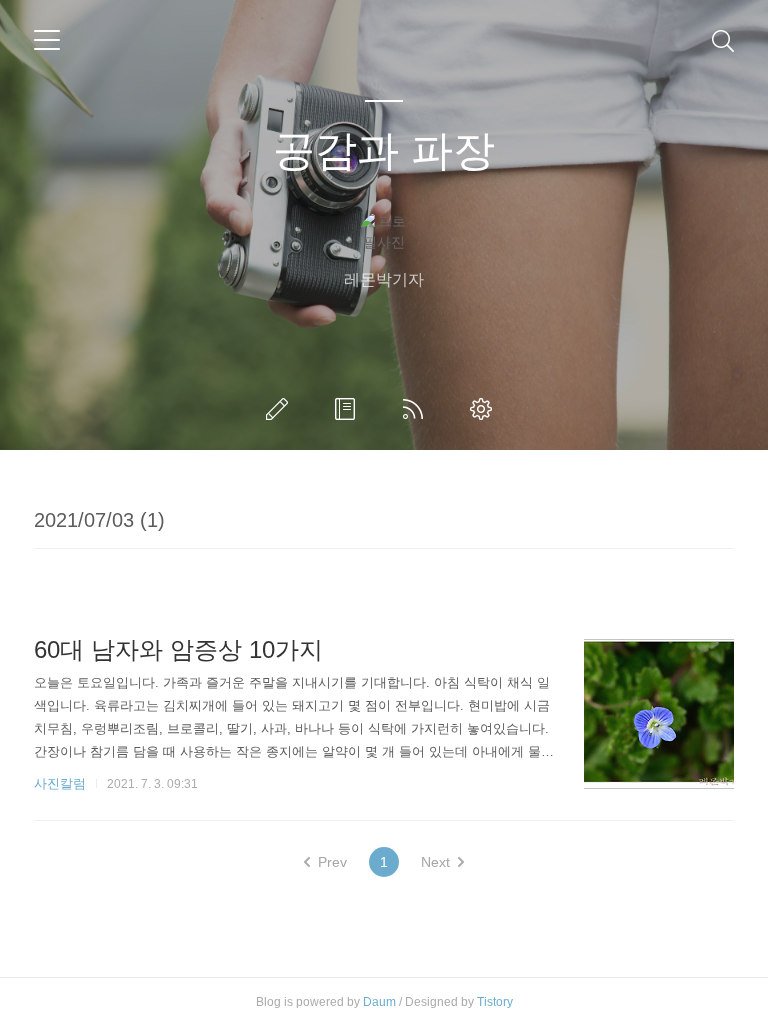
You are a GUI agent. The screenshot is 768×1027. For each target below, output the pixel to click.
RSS (417, 409)
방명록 (349, 409)
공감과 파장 (384, 150)
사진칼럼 (60, 783)
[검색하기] (723, 40)
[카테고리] (47, 40)
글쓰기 (281, 409)
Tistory (495, 1002)
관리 (485, 409)
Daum (379, 1002)
